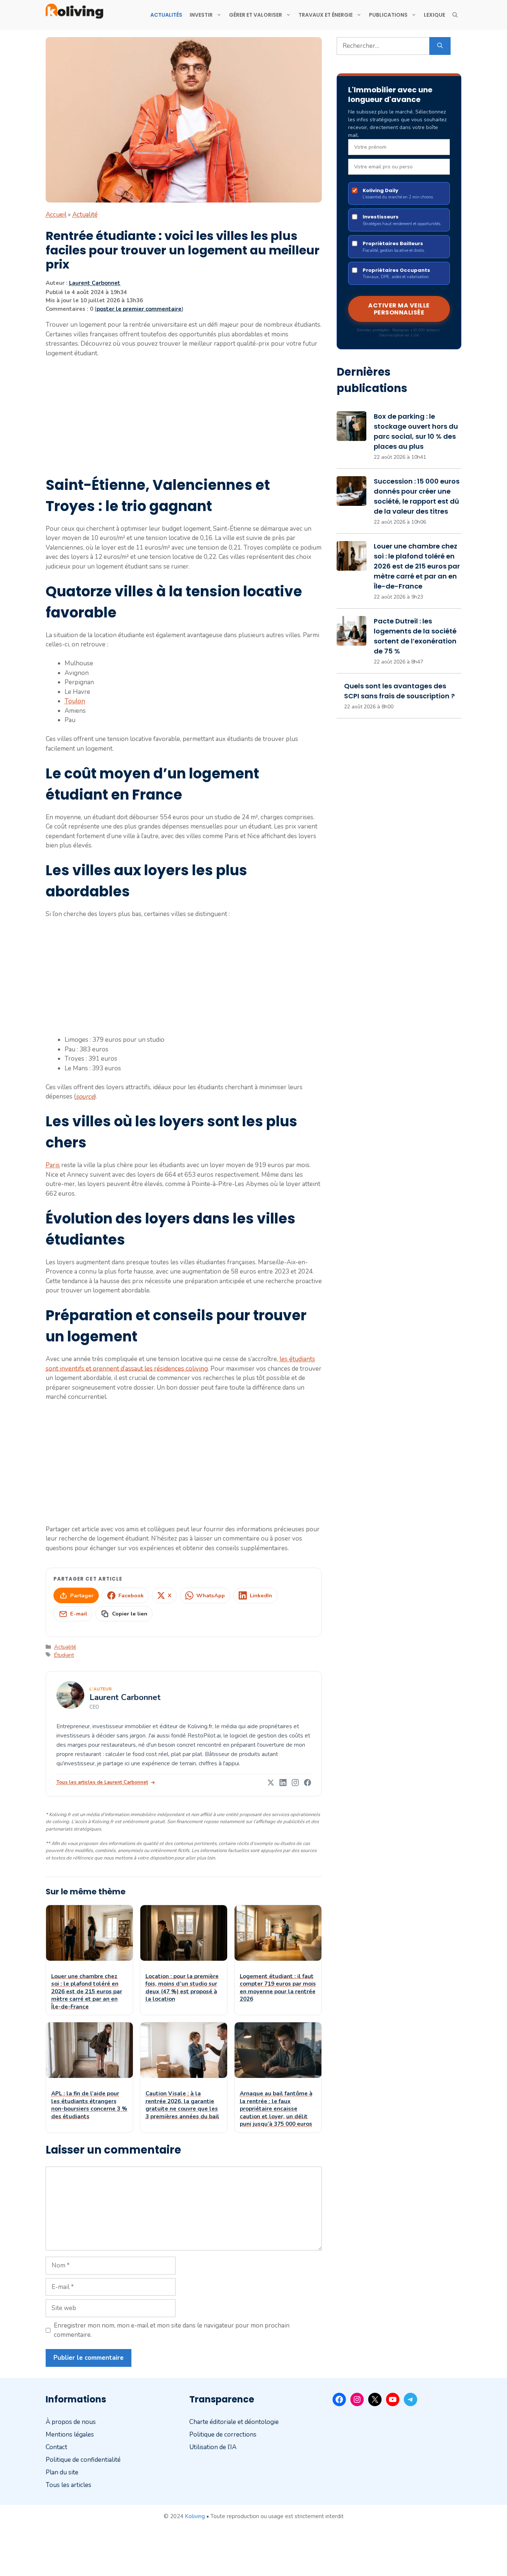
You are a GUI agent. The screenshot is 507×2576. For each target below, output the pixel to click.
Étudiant (64, 1655)
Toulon (75, 701)
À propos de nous (71, 2422)
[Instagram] (295, 1783)
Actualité (85, 215)
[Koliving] (74, 11)
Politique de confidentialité (83, 2460)
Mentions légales (70, 2435)
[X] (271, 1783)
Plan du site (62, 2472)
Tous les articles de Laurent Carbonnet (102, 1782)
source (85, 1096)
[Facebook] (308, 1783)
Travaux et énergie (326, 15)
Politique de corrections (223, 2435)
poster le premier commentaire (139, 309)
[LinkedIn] (283, 1783)
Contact (56, 2447)
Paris (53, 1165)
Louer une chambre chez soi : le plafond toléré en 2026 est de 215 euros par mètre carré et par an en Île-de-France (417, 566)
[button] (455, 15)
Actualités (166, 15)
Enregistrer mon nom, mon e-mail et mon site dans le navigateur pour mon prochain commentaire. (172, 2330)
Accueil (56, 215)
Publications (388, 15)
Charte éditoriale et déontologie (234, 2422)
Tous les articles (68, 2485)
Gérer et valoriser (256, 15)
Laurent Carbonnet (95, 283)
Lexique (434, 15)
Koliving (195, 2516)
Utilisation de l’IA (213, 2447)
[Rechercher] (440, 46)
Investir (201, 15)
